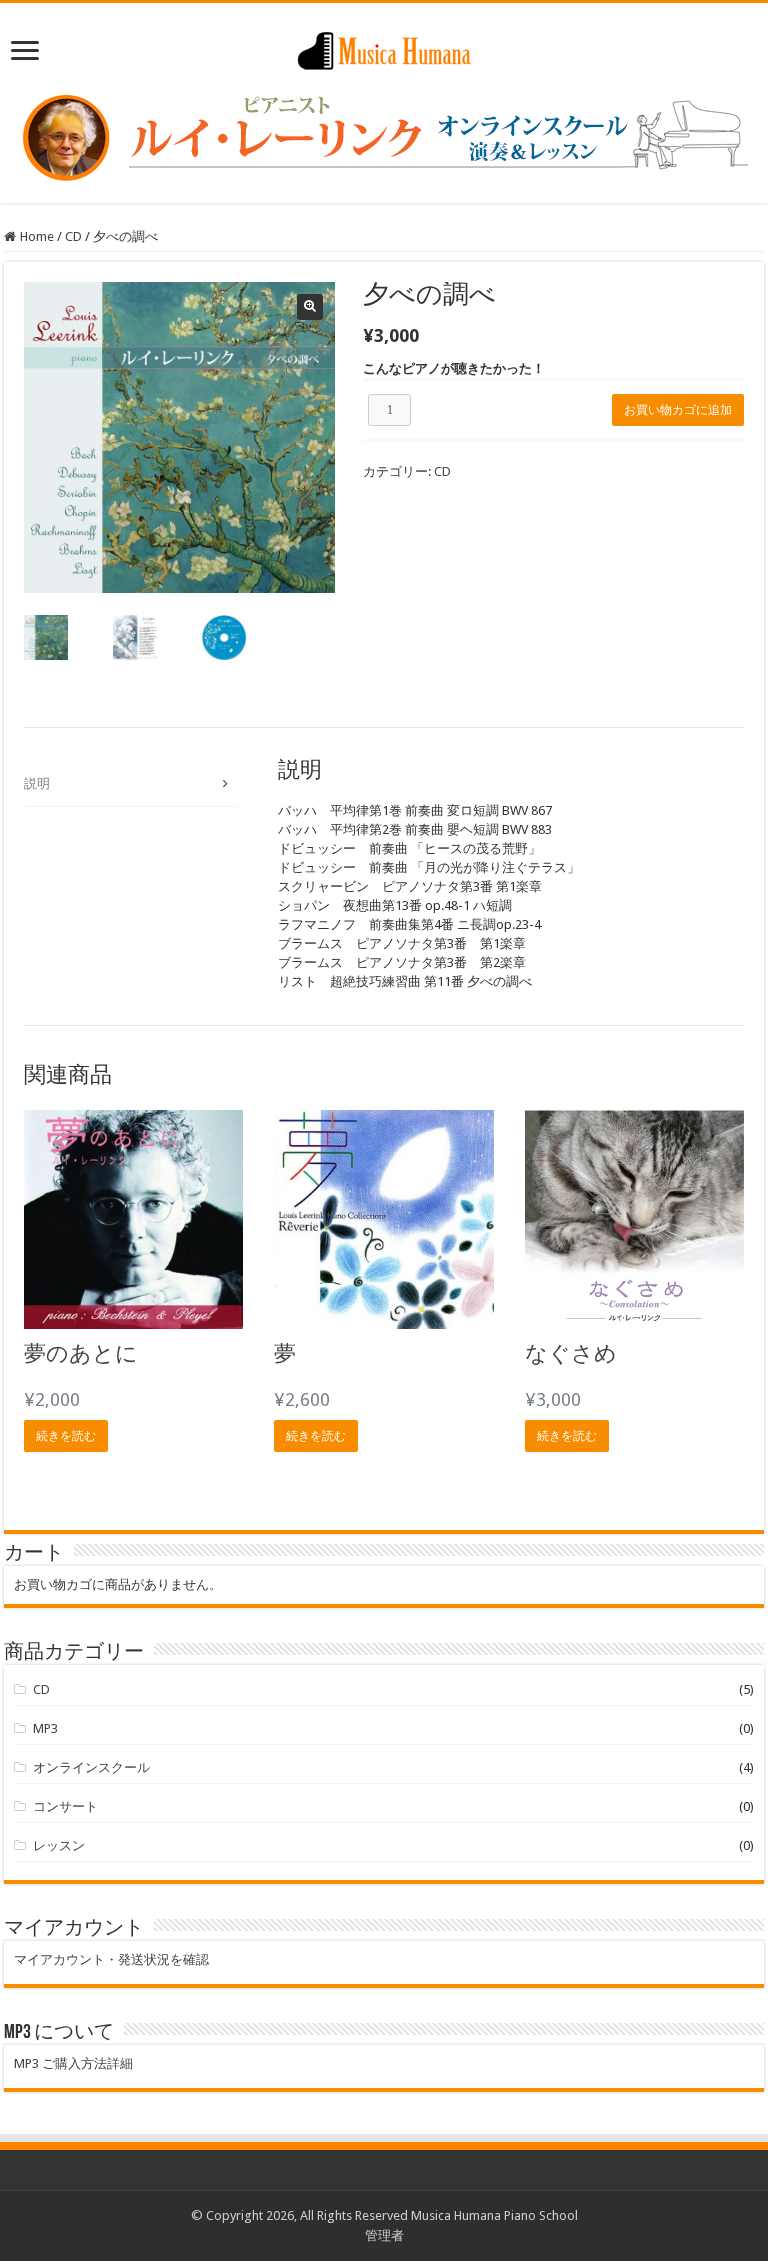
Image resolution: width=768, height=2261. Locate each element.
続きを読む (66, 1436)
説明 (37, 783)
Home (37, 236)
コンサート (65, 1806)
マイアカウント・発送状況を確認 (111, 1959)
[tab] (130, 784)
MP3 (45, 1728)
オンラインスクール (91, 1767)
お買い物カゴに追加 (678, 410)
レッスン (59, 1845)
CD (73, 236)
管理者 (384, 2235)
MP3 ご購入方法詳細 (73, 2063)
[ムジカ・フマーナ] (384, 47)
